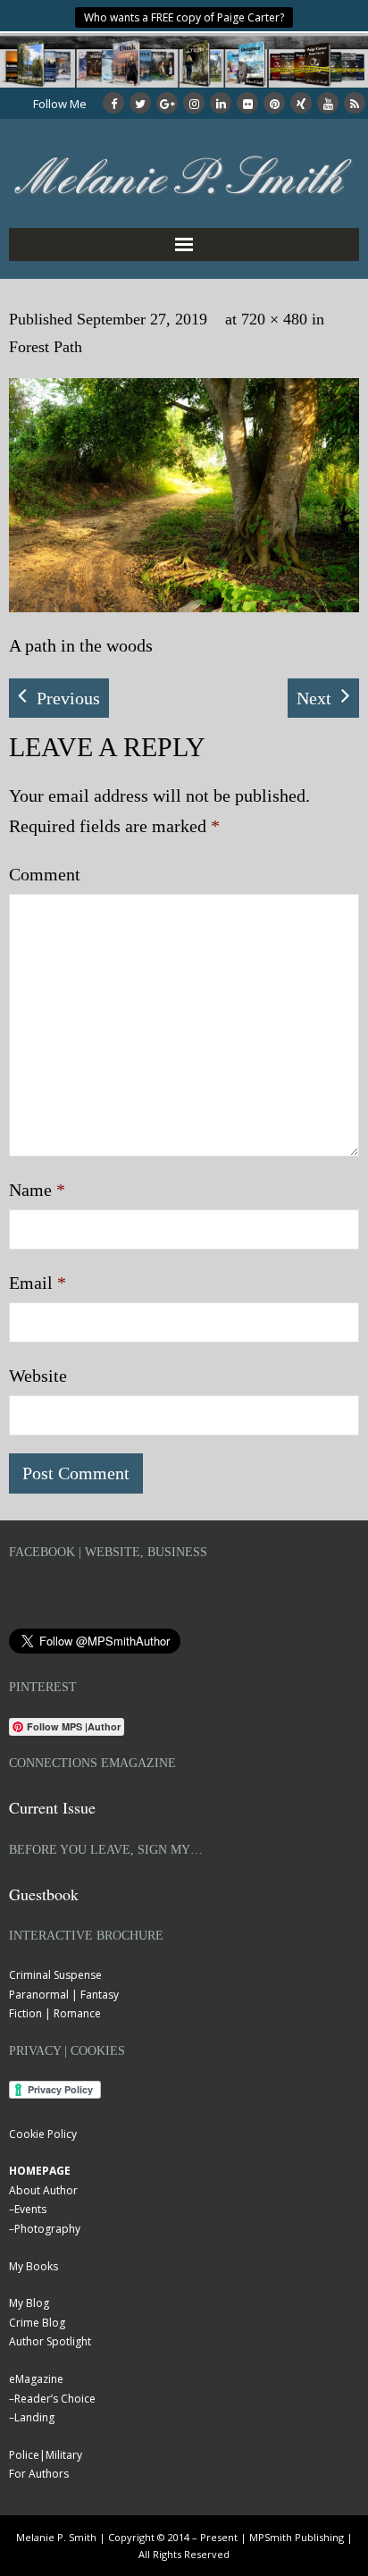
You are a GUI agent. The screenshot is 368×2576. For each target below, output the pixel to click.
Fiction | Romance (55, 2013)
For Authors (39, 2474)
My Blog (29, 2303)
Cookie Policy (43, 2134)
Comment (45, 874)
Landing (34, 2417)
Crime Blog (37, 2323)
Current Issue (52, 1807)
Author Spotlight (50, 2341)
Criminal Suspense (55, 1975)
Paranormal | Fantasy (64, 1995)
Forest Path (46, 347)
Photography (47, 2229)
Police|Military (46, 2455)
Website (38, 1376)
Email (38, 1283)
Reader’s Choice (55, 2399)
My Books (33, 2266)
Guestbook (44, 1894)
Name (37, 1190)
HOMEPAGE (40, 2171)
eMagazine (36, 2379)
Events (30, 2209)
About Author (43, 2190)
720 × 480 (274, 319)
